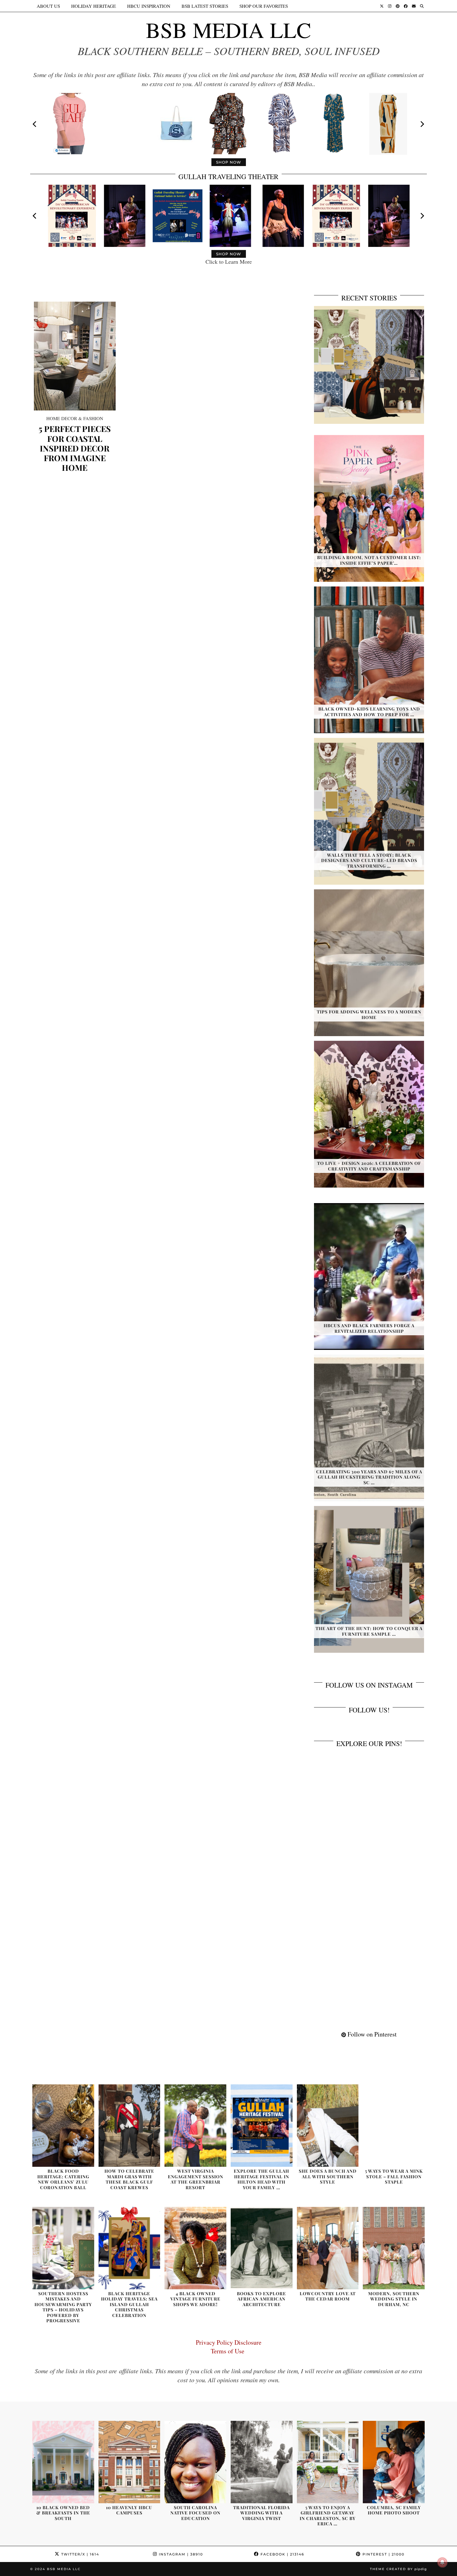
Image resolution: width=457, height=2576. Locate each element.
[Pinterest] (398, 6)
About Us (48, 6)
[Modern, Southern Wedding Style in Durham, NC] (394, 2248)
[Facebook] (406, 6)
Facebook (282, 2554)
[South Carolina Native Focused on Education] (195, 2462)
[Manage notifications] (442, 2562)
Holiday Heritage (94, 6)
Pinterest (383, 2554)
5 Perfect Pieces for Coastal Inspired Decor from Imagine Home (75, 448)
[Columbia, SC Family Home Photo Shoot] (394, 2462)
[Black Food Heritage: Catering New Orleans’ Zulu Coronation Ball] (63, 2126)
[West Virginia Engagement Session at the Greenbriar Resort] (195, 2126)
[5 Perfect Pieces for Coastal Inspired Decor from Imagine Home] (75, 356)
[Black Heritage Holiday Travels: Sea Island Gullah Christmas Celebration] (129, 2248)
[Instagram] (390, 6)
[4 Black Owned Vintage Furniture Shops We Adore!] (195, 2248)
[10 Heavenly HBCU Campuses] (129, 2462)
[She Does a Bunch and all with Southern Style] (328, 2126)
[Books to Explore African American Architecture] (262, 2248)
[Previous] (35, 124)
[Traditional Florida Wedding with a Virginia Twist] (262, 2462)
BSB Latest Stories (205, 6)
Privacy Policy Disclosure (229, 2342)
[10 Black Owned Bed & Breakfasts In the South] (63, 2462)
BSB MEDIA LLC (228, 30)
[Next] (422, 124)
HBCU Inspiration (149, 6)
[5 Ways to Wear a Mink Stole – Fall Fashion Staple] (394, 2126)
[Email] (414, 6)
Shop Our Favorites (264, 6)
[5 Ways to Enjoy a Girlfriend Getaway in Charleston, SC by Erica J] (328, 2462)
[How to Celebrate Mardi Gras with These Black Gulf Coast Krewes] (129, 2126)
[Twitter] (382, 6)
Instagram (180, 2554)
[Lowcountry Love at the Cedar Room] (328, 2248)
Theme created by (398, 2569)
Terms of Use (229, 2351)
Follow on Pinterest (371, 2034)
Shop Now (229, 162)
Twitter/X (79, 2554)
